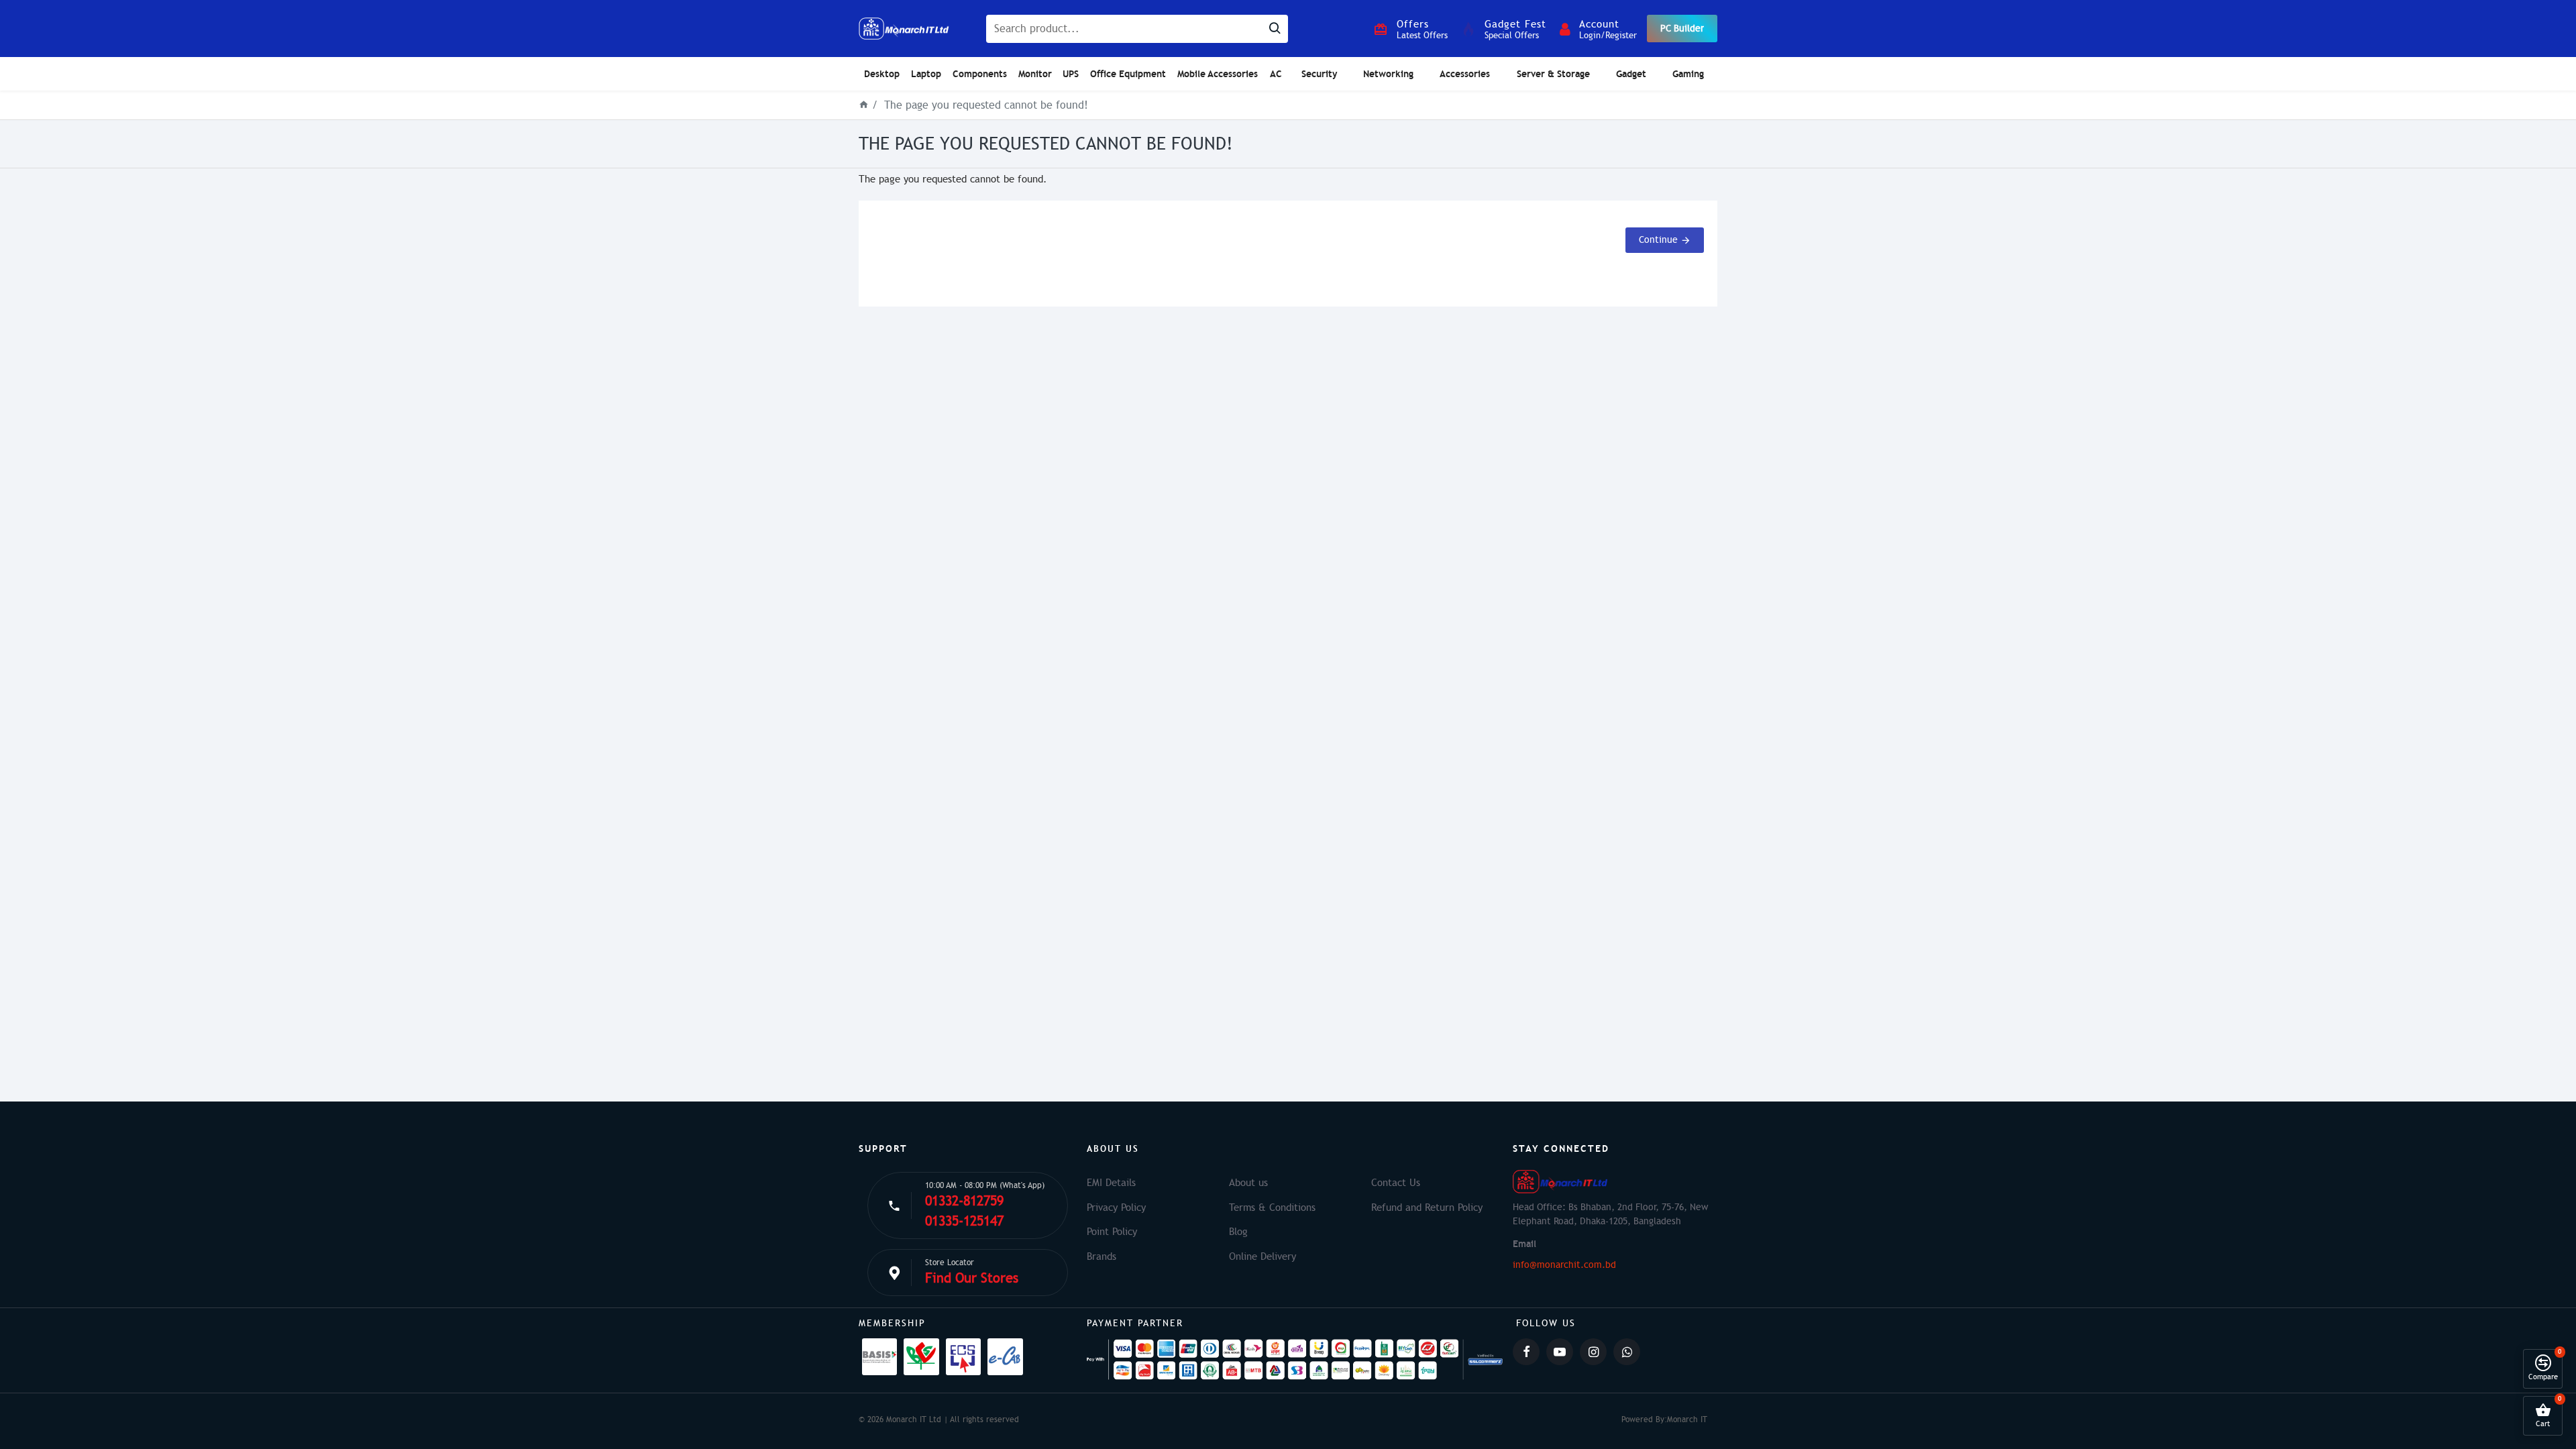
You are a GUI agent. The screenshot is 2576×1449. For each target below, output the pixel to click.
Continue (1658, 240)
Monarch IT (1687, 1419)
